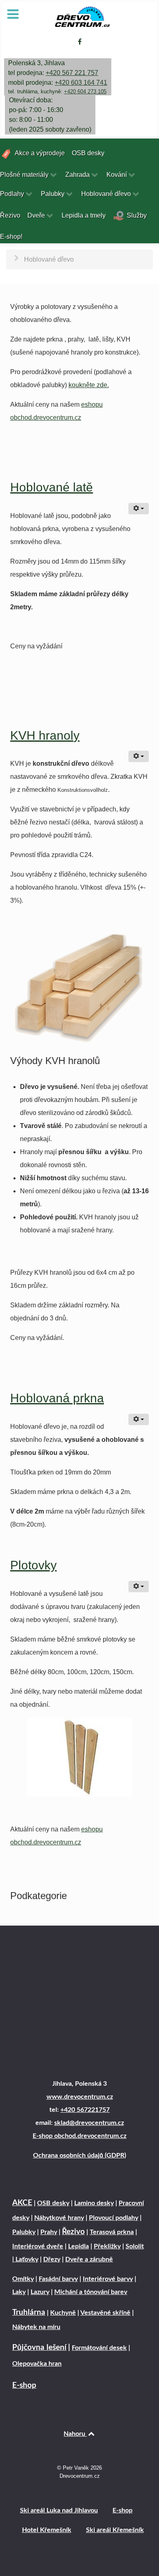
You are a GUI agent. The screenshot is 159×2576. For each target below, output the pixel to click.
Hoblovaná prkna (57, 1398)
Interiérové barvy (108, 2279)
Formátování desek (99, 2348)
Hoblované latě (52, 487)
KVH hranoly (45, 735)
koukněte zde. (89, 385)
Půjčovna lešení (39, 2348)
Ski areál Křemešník (115, 2530)
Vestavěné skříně (105, 2313)
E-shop (24, 2385)
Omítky (23, 2279)
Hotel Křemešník (47, 2530)
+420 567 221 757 (72, 73)
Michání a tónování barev (91, 2292)
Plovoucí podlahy (114, 2218)
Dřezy (52, 2259)
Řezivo (73, 2232)
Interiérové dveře (38, 2246)
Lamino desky (94, 2203)
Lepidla (78, 2246)
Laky (19, 2292)
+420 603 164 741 (81, 83)
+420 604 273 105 (85, 91)
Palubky (24, 2232)
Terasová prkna (112, 2232)
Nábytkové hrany (59, 2218)
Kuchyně (63, 2313)
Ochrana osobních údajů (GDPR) (79, 2155)
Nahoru (75, 2434)
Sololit (135, 2246)
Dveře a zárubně (89, 2259)
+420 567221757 (85, 2110)
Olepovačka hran (37, 2364)
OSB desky (53, 2203)
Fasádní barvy (58, 2279)
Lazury (40, 2292)
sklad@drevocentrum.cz (89, 2123)
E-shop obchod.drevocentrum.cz (79, 2136)
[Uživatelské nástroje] (139, 509)
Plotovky (33, 1565)
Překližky (107, 2246)
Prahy (49, 2232)
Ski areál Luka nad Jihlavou (59, 2510)
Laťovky (26, 2259)
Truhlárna (29, 2313)
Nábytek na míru (36, 2327)
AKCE (22, 2203)
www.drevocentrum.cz (80, 2097)
